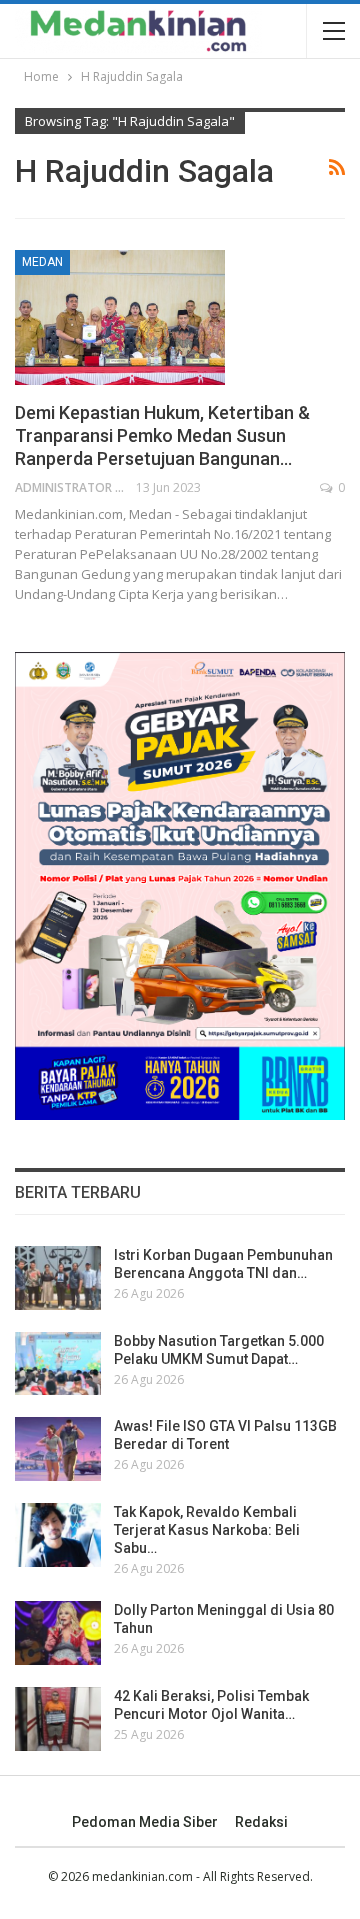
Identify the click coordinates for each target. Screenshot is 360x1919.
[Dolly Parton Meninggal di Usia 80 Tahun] (58, 1633)
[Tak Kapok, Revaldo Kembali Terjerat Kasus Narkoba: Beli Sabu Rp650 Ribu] (58, 1535)
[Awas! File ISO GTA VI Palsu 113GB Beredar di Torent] (58, 1449)
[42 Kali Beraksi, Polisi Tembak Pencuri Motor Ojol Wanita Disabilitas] (58, 1719)
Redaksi (261, 1822)
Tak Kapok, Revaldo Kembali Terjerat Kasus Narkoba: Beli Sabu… (207, 1530)
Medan (42, 262)
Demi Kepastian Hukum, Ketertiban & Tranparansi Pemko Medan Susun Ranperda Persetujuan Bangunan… (162, 435)
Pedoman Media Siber (145, 1822)
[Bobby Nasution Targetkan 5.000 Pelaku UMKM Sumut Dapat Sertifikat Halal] (58, 1364)
